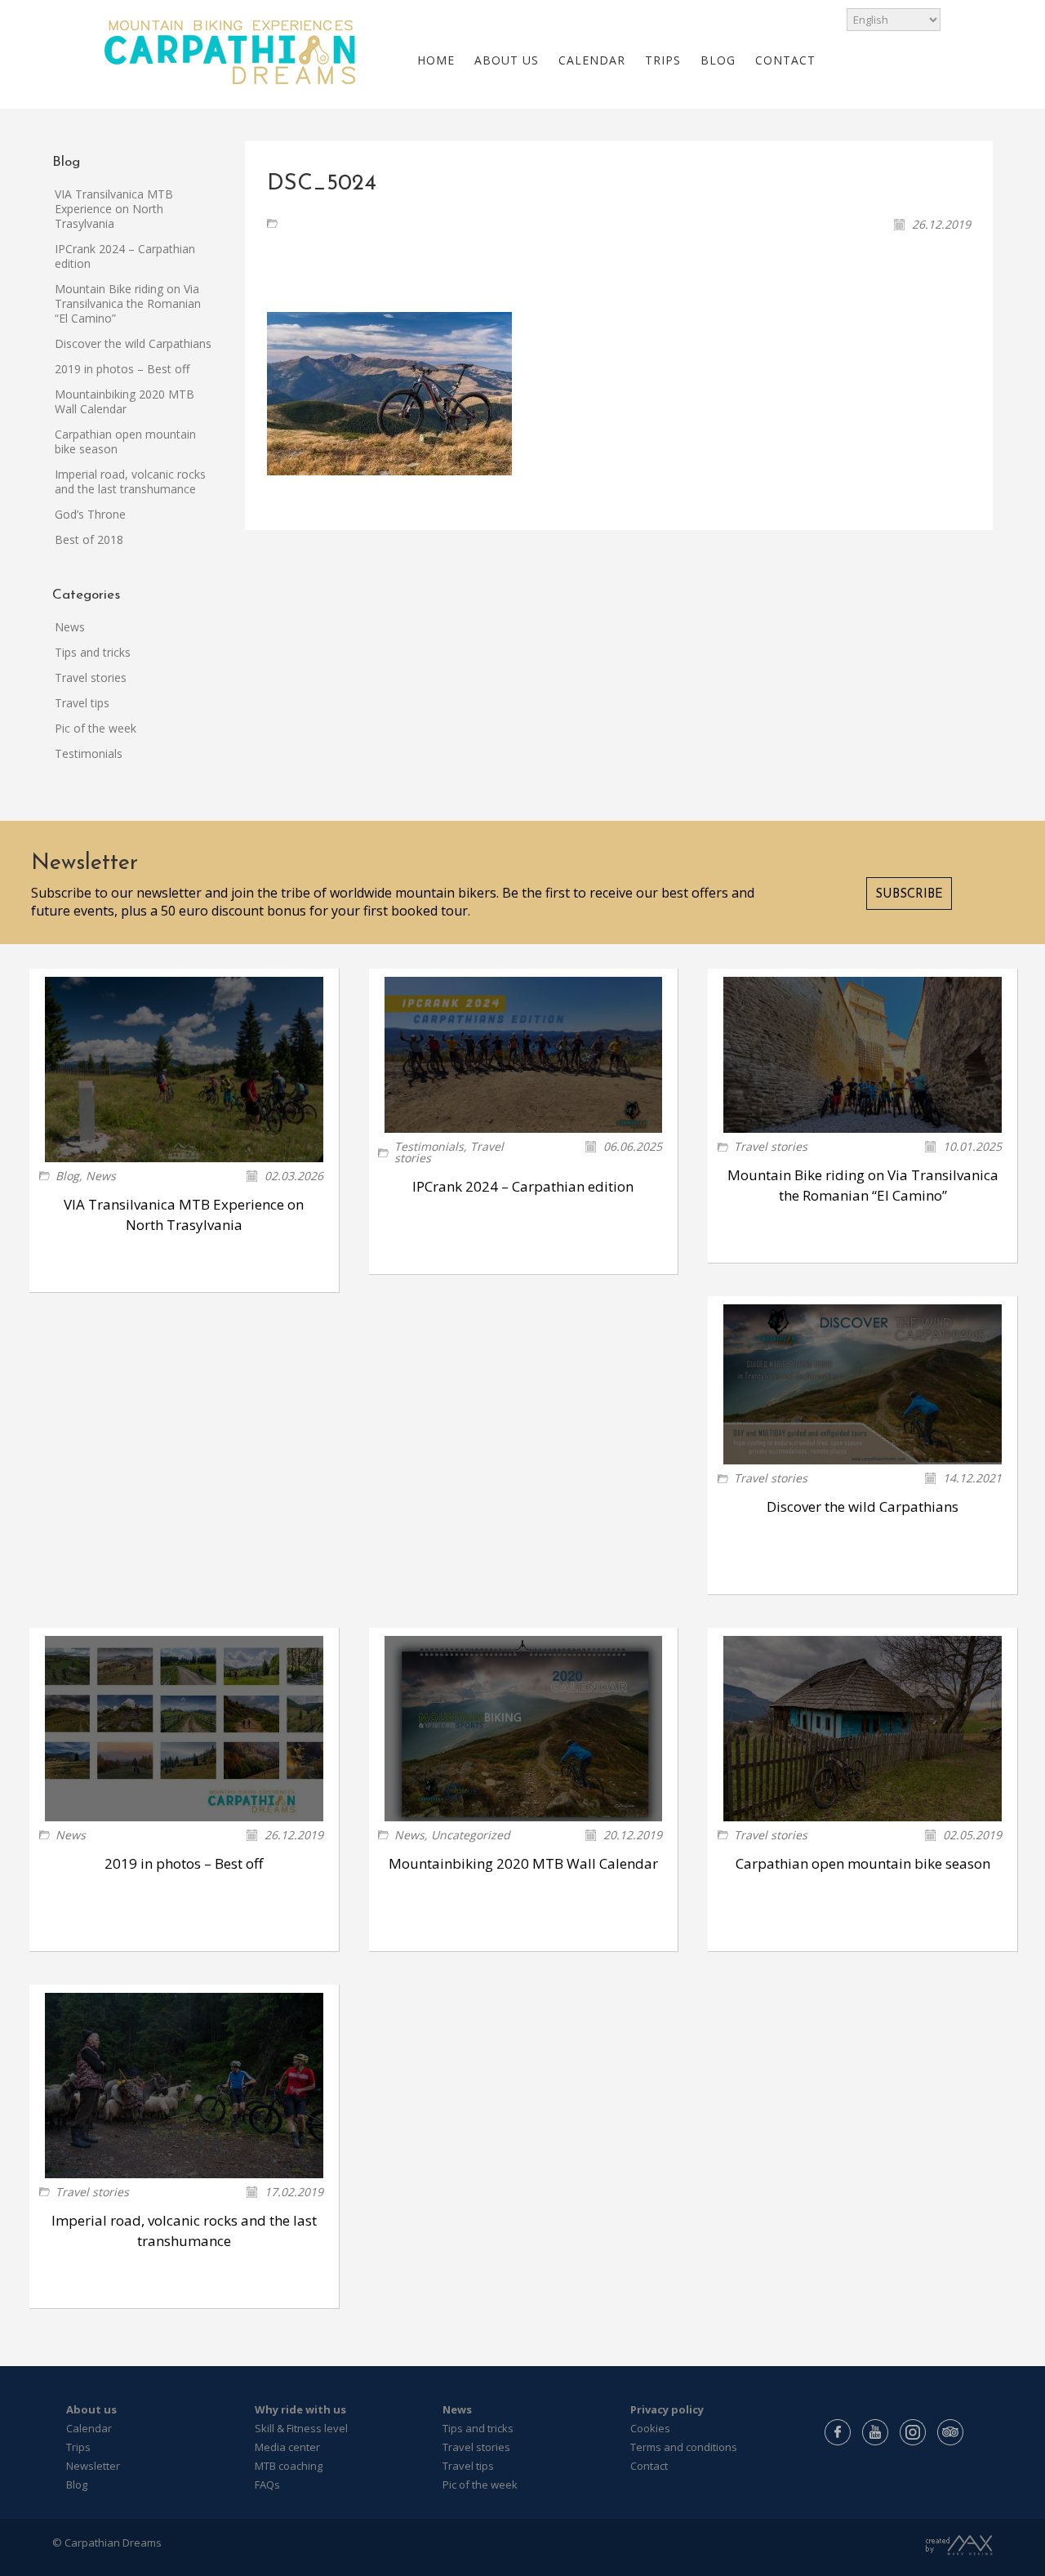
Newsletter (93, 2466)
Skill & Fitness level (301, 2428)
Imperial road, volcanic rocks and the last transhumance (130, 481)
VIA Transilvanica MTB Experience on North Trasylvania (114, 209)
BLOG (718, 60)
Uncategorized (471, 1835)
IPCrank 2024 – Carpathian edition (125, 256)
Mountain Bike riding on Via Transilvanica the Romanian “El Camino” (128, 303)
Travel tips (82, 703)
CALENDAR (592, 60)
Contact (649, 2466)
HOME (436, 60)
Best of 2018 (89, 539)
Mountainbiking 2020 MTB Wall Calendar (125, 401)
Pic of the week (96, 728)
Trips (78, 2447)
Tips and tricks (93, 652)
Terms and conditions (684, 2447)
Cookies (650, 2428)
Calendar (89, 2428)
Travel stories (91, 677)
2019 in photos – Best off (122, 369)
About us (91, 2409)
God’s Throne (90, 514)
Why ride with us (300, 2409)
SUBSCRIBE (909, 895)
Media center (287, 2447)
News (70, 627)
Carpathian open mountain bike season (125, 441)
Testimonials (89, 753)
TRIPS (663, 60)
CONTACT (785, 60)
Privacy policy (667, 2409)
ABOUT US (507, 60)
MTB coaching (289, 2466)
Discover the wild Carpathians (133, 343)
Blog (67, 1176)
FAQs (267, 2485)
